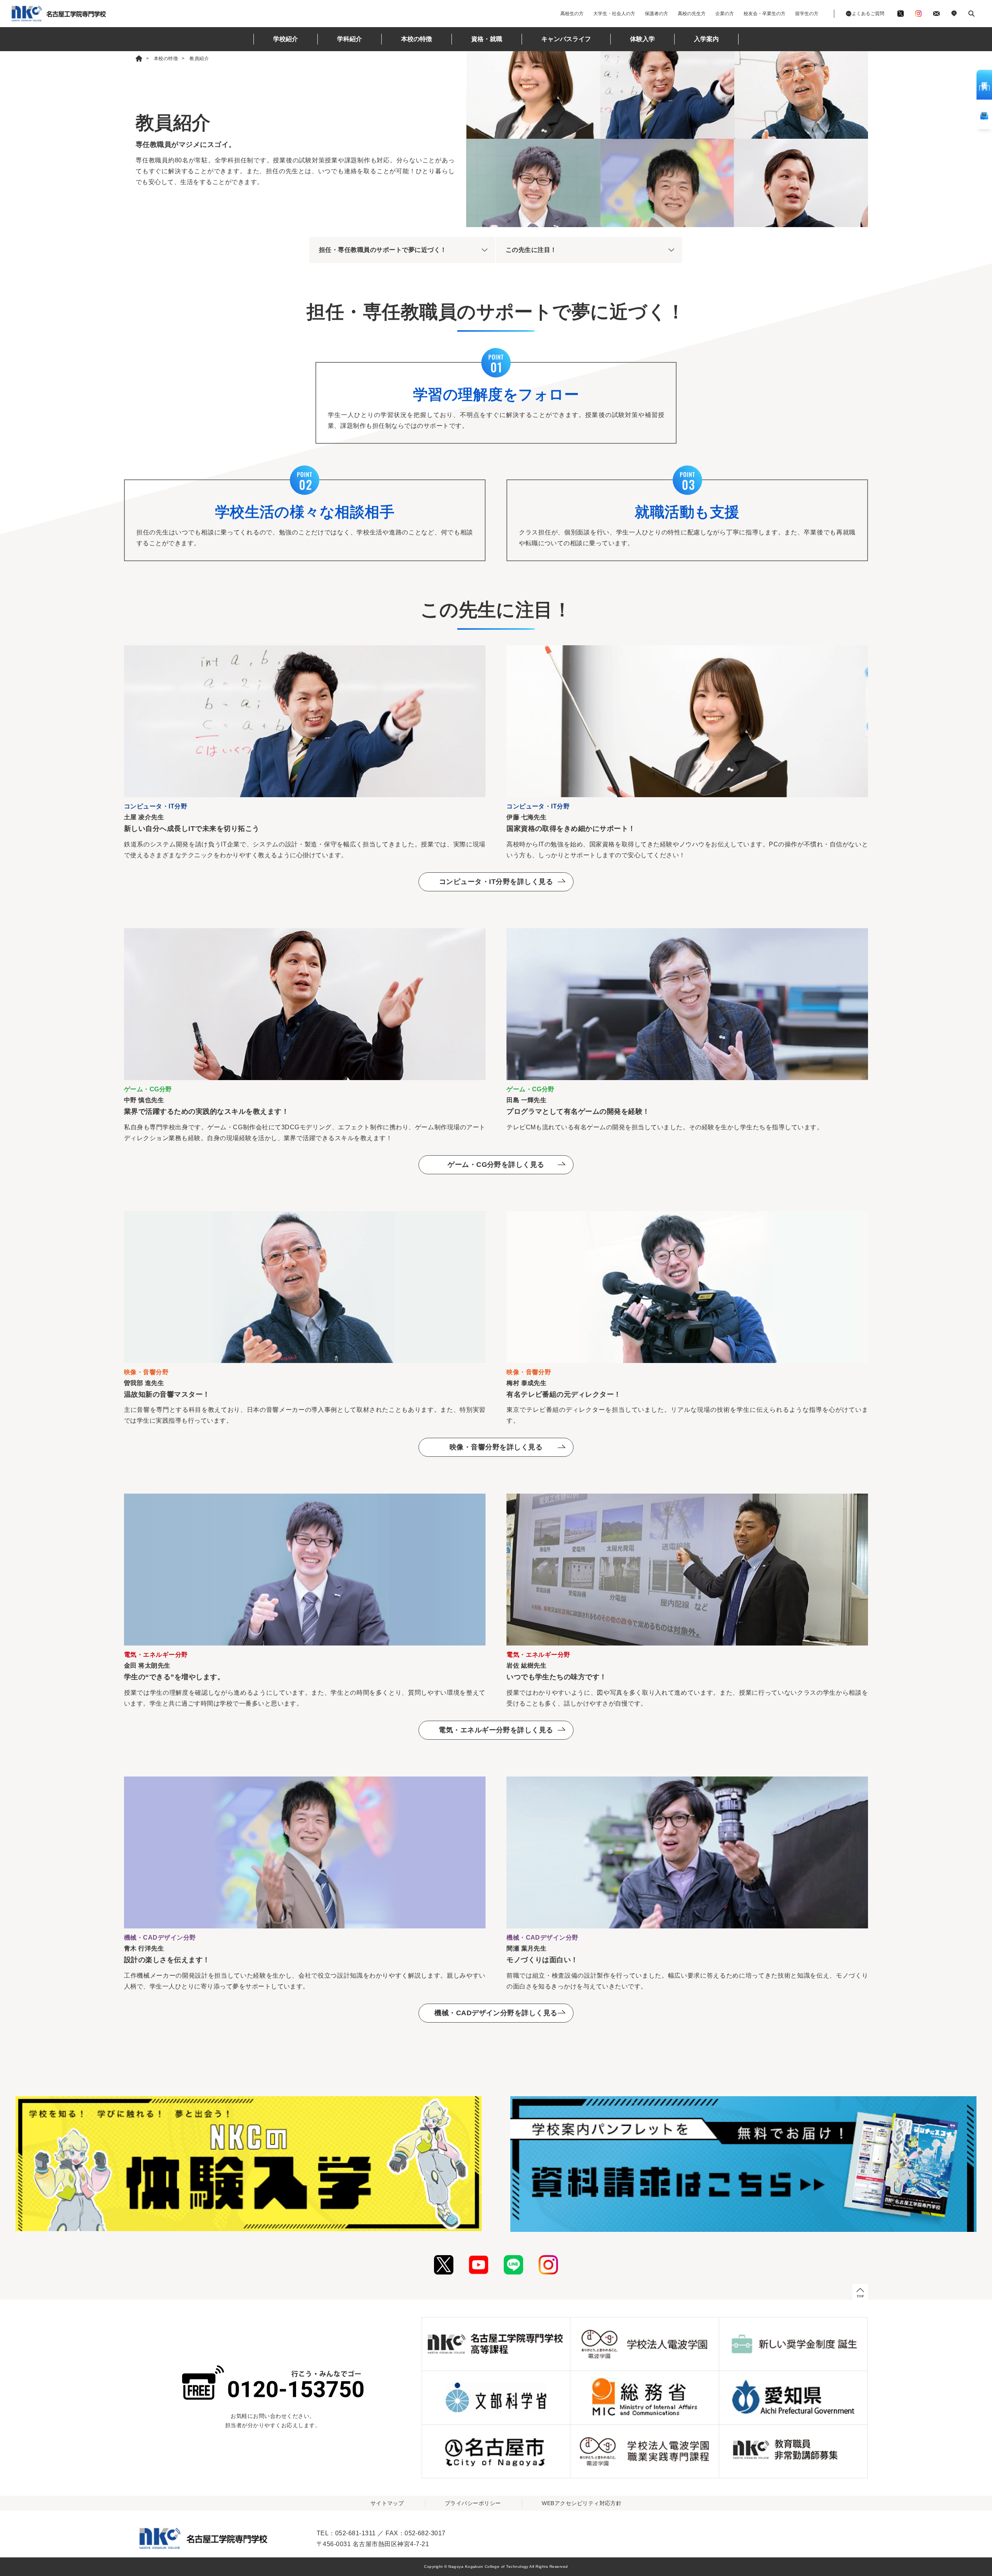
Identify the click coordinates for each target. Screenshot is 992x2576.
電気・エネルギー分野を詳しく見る (496, 1730)
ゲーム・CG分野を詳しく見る (496, 1165)
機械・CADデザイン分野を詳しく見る (496, 2013)
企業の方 (725, 14)
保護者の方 (656, 14)
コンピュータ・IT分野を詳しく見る (496, 882)
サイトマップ (387, 2503)
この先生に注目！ (531, 250)
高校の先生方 (692, 14)
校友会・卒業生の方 (765, 14)
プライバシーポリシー (473, 2503)
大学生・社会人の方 (614, 14)
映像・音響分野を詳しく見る (496, 1447)
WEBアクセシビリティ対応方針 (582, 2503)
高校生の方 (572, 14)
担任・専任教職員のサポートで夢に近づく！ (383, 250)
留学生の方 (807, 14)
